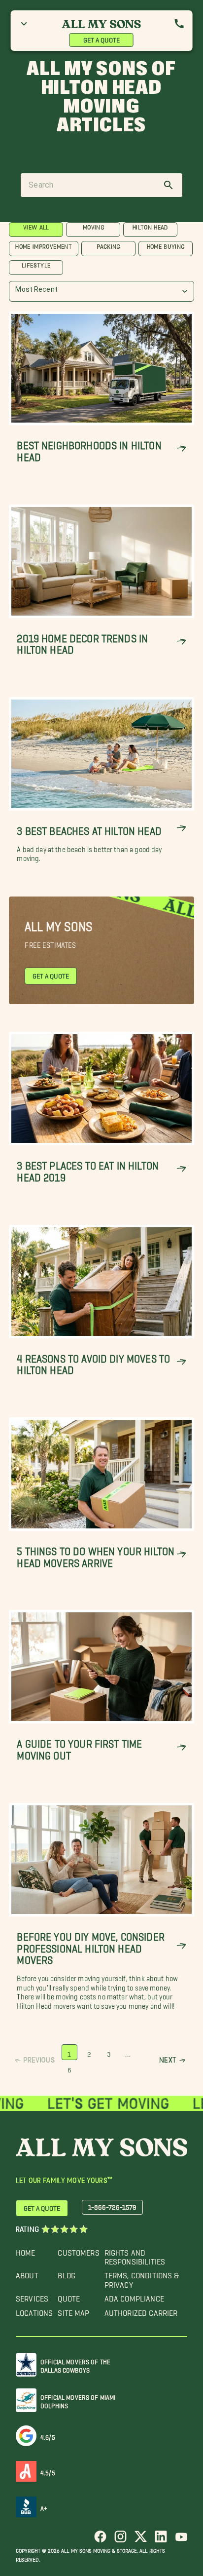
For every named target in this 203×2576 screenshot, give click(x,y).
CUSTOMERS (78, 2250)
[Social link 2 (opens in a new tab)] (120, 2540)
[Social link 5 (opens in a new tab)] (181, 2540)
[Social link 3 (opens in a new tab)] (141, 2540)
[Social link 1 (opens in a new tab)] (100, 2540)
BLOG (67, 2273)
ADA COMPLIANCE (134, 2296)
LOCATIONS (34, 2311)
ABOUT (27, 2273)
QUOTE (69, 2296)
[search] (169, 185)
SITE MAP (73, 2311)
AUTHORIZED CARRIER (141, 2311)
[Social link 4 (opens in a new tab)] (161, 2540)
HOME (26, 2250)
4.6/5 (48, 2436)
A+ (44, 2507)
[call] (179, 24)
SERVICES (32, 2296)
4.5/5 (48, 2471)
